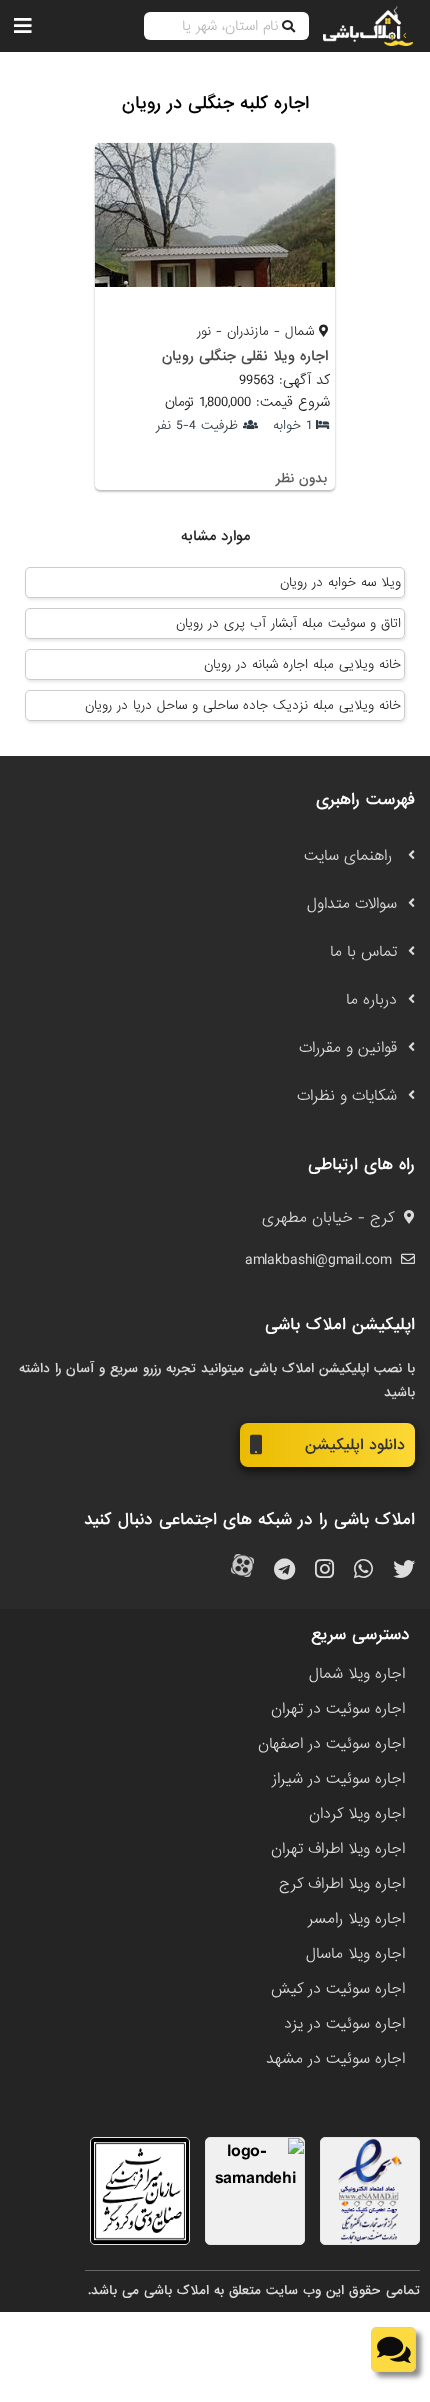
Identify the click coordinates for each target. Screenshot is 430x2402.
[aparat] (242, 1570)
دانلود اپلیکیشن (355, 1445)
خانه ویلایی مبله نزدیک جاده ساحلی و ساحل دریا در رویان (243, 705)
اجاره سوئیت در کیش (338, 1989)
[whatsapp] (363, 1570)
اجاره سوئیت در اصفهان (331, 1744)
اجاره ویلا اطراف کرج (342, 1884)
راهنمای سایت (350, 856)
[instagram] (324, 1570)
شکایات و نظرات (347, 1096)
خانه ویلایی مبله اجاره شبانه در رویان (302, 664)
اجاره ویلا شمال (357, 1674)
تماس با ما (363, 952)
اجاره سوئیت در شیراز (338, 1779)
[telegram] (284, 1570)
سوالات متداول (352, 904)
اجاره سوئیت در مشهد (335, 2059)
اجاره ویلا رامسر (356, 1919)
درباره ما (371, 1000)
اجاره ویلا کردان (357, 1814)
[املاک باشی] (368, 26)
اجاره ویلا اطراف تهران (338, 1849)
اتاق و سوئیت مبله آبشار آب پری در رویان (288, 623)
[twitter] (404, 1570)
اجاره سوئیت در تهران (338, 1709)
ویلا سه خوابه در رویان (340, 582)
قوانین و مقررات (348, 1048)
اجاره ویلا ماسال (355, 1954)
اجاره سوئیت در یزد (344, 2024)
